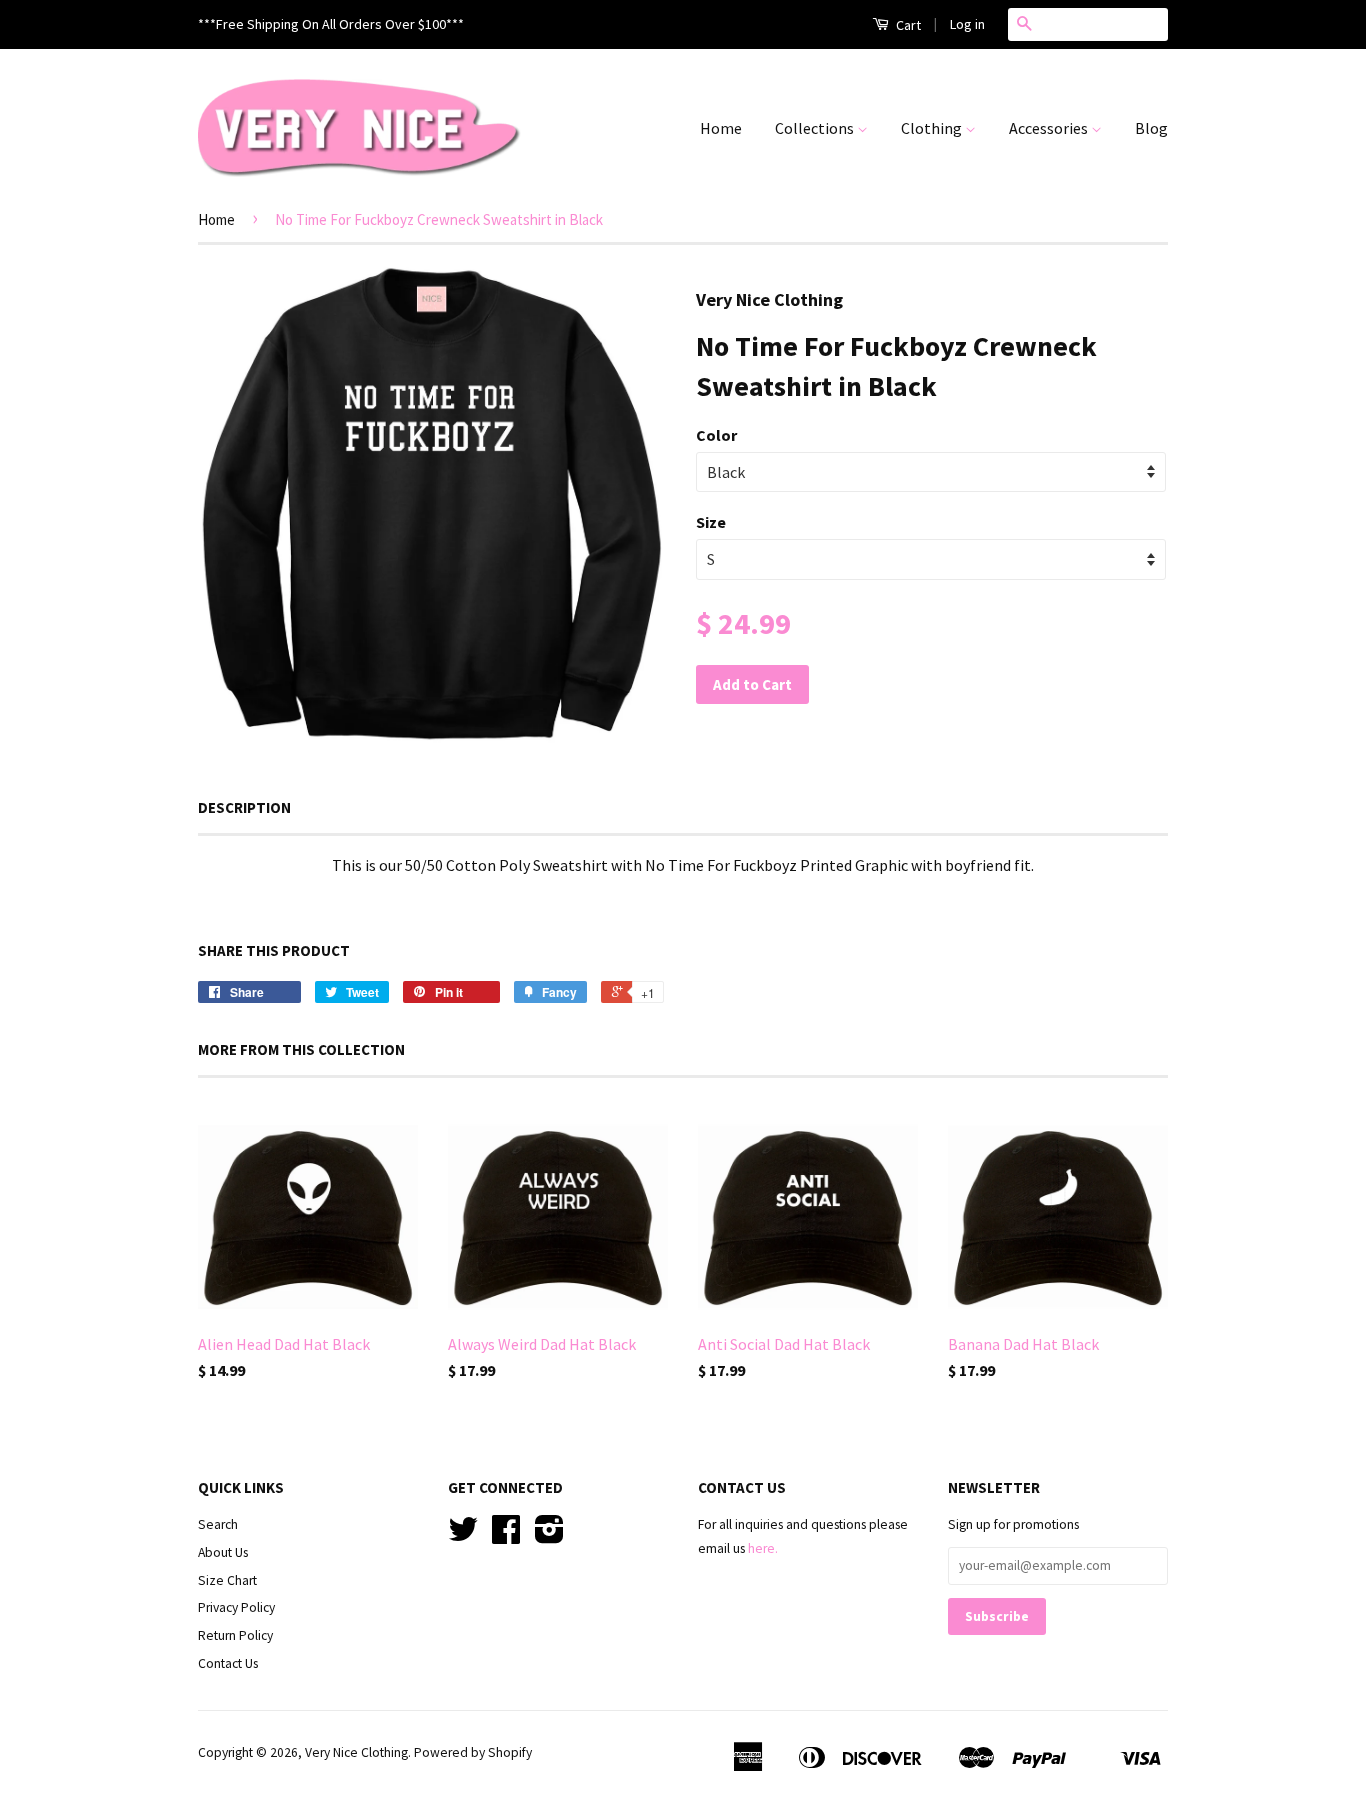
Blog (1151, 128)
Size (711, 522)
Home (721, 128)
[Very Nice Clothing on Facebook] (506, 1536)
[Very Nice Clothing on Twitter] (463, 1536)
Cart (907, 25)
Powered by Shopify (473, 1752)
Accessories (1050, 128)
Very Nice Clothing (356, 1752)
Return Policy (235, 1635)
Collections (816, 128)
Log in (967, 24)
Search (218, 1524)
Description (244, 807)
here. (763, 1548)
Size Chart (227, 1580)
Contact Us (228, 1663)
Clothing (933, 128)
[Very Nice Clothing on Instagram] (549, 1536)
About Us (223, 1552)
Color (716, 435)
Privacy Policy (236, 1607)
